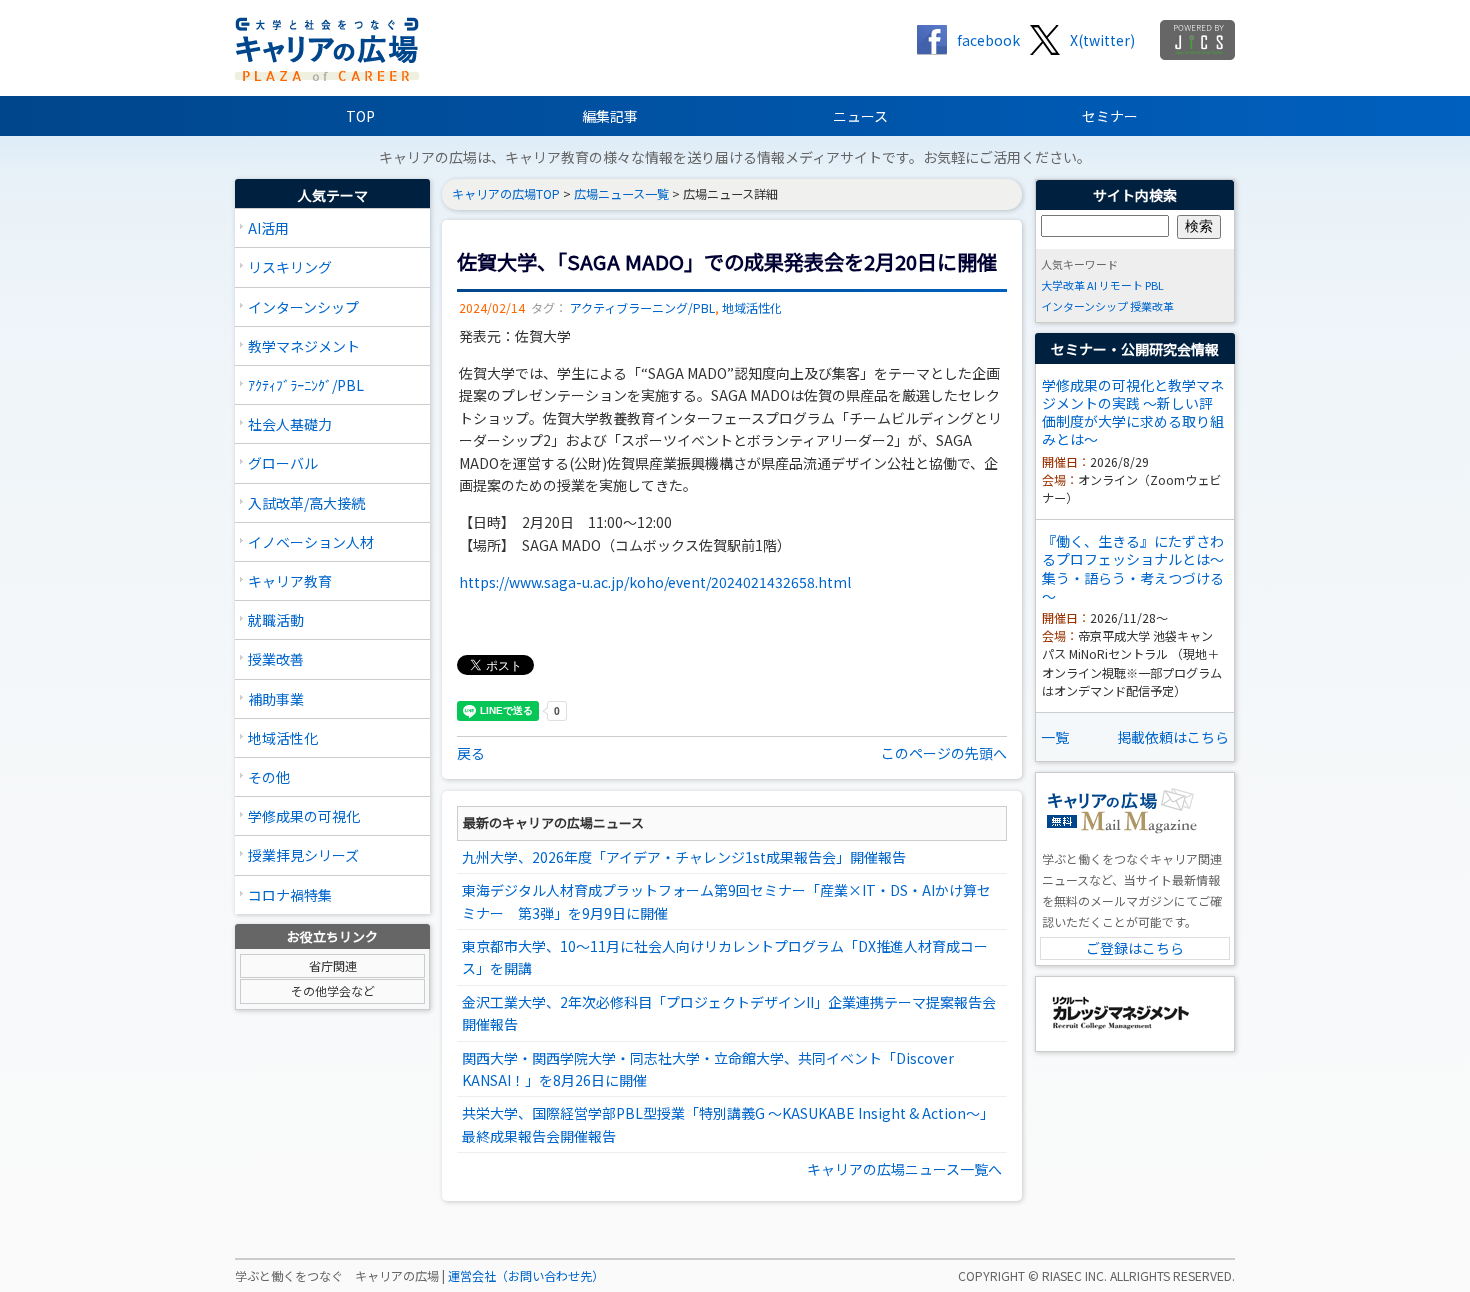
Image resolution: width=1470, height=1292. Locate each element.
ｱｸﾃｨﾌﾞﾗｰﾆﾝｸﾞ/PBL (306, 385)
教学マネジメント (304, 346)
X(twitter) (1102, 40)
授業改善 (276, 659)
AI (1092, 285)
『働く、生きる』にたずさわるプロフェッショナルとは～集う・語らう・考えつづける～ (1133, 568)
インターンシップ (303, 307)
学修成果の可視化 (304, 816)
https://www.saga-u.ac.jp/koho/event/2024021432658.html (655, 582)
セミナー (1110, 116)
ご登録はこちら (1135, 948)
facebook (988, 40)
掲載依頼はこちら (1173, 737)
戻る (471, 753)
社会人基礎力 (290, 424)
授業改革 (1152, 306)
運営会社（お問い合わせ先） (526, 1276)
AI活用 (268, 228)
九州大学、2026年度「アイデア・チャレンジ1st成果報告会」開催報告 (684, 857)
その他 (269, 777)
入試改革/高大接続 (306, 503)
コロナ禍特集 (290, 895)
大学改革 (1063, 285)
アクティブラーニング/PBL (642, 308)
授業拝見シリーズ (303, 855)
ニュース (860, 116)
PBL (1154, 285)
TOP (360, 116)
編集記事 (610, 116)
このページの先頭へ (944, 753)
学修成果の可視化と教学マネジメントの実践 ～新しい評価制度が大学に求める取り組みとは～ (1133, 412)
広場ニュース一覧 (621, 194)
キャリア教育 (290, 581)
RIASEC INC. (1074, 1276)
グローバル (283, 463)
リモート (1121, 285)
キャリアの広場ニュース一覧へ (904, 1169)
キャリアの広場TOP (506, 194)
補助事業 (276, 699)
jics (1197, 40)
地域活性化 (283, 738)
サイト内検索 (1135, 195)
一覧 (1055, 737)
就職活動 (276, 620)
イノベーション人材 (311, 542)
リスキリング (290, 267)
